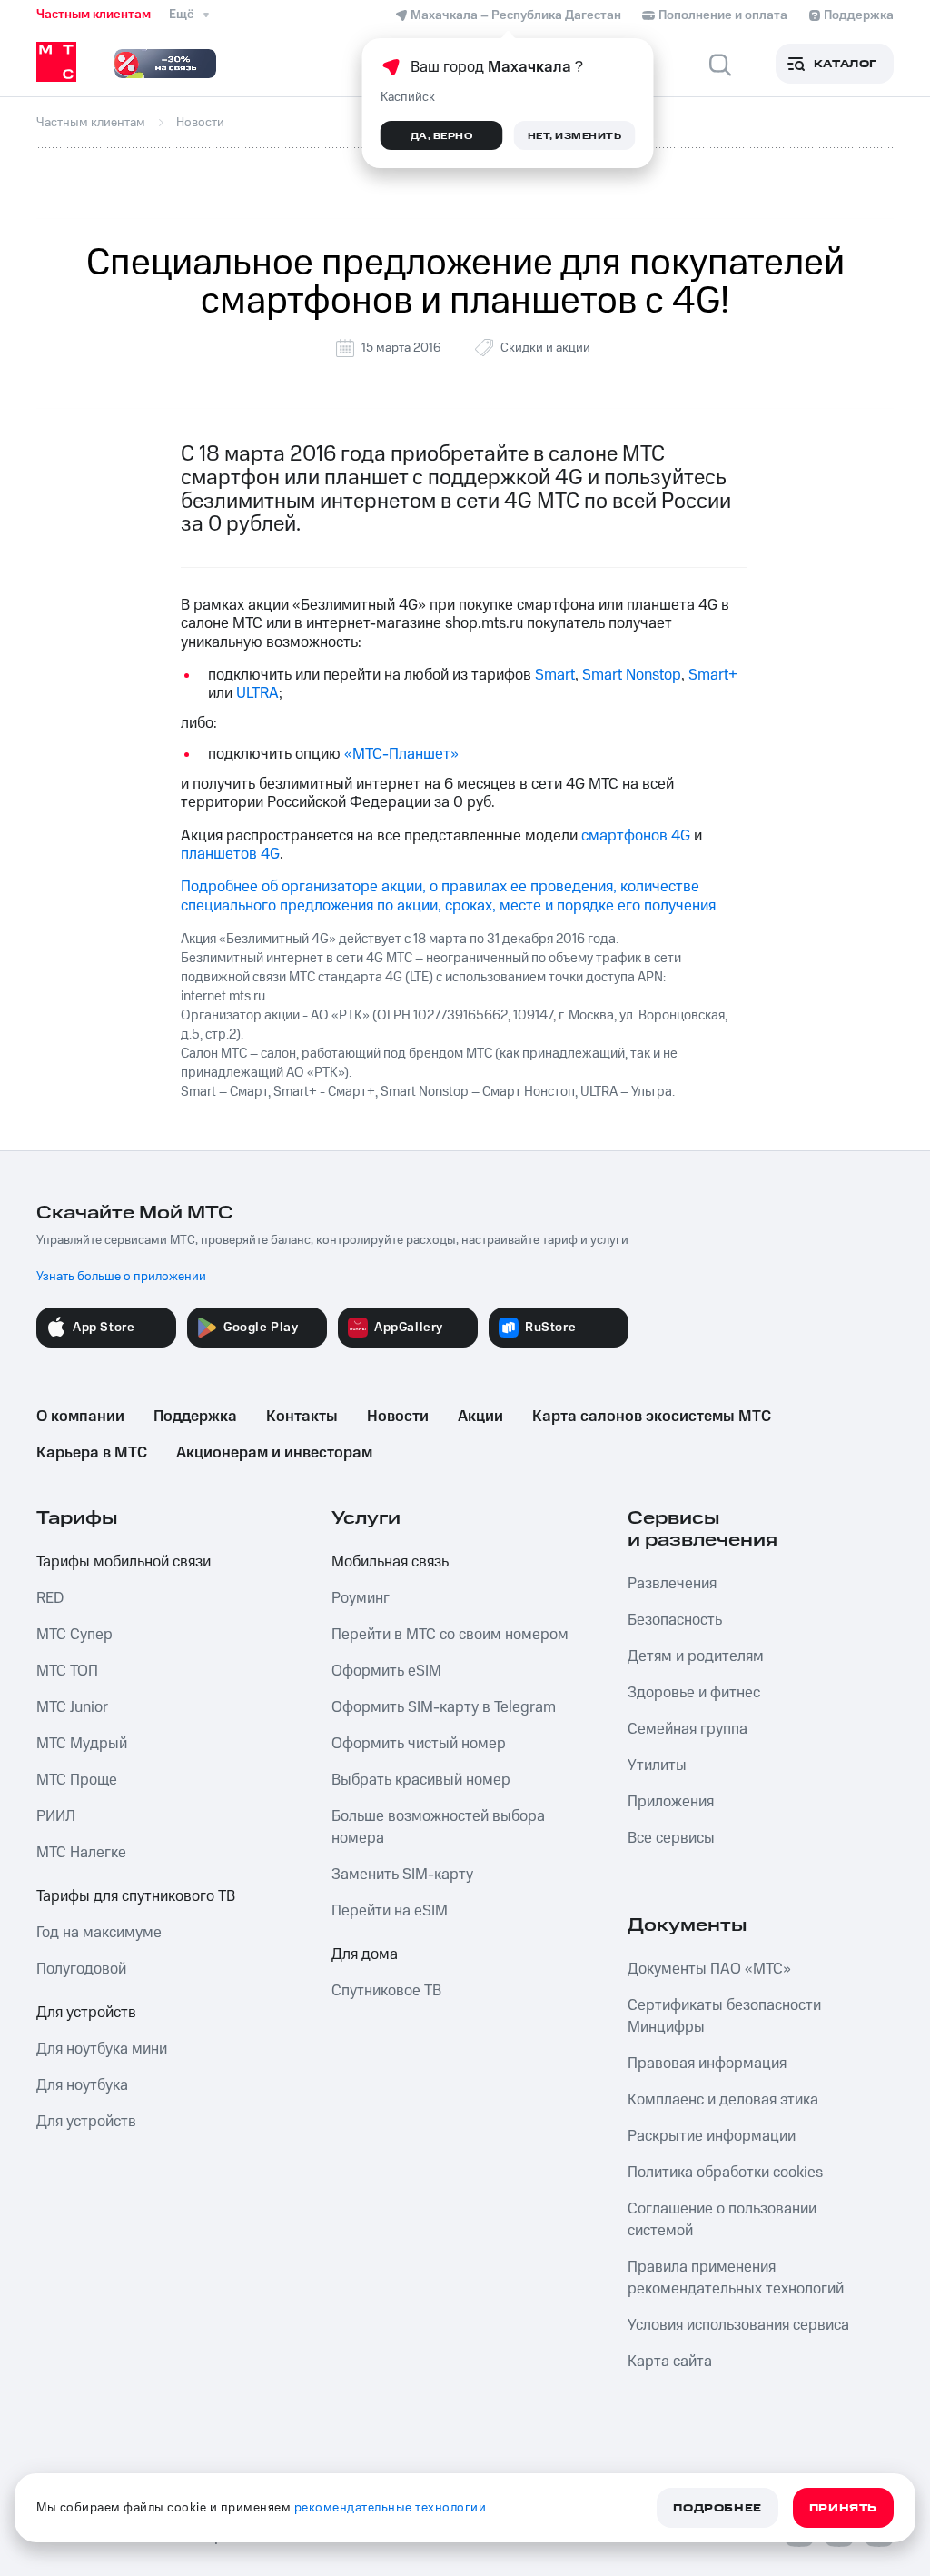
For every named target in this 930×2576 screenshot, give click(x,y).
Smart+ (713, 675)
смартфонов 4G (636, 836)
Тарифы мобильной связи (124, 1562)
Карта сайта (670, 2362)
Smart (555, 675)
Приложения (671, 1802)
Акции (480, 1417)
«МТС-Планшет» (401, 754)
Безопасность (675, 1620)
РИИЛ (56, 1816)
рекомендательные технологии (391, 2508)
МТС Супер (74, 1635)
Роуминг (361, 1598)
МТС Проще (77, 1780)
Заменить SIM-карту (402, 1875)
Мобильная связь (390, 1562)
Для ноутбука (82, 2085)
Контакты (302, 1417)
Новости (398, 1417)
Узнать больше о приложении (121, 1277)
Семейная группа (688, 1729)
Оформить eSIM (386, 1671)
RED (50, 1598)
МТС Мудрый (82, 1744)
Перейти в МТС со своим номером (450, 1635)
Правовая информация (707, 2064)
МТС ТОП (67, 1671)
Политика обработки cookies (725, 2173)
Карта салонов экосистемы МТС (652, 1417)
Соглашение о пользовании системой (722, 2220)
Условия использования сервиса (738, 2325)
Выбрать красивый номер (421, 1780)
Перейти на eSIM (390, 1911)
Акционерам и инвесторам (274, 1453)
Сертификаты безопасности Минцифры (724, 2016)
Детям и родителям (696, 1656)
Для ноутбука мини (102, 2049)
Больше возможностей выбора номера (438, 1827)
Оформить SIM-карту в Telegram (444, 1707)
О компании (80, 1417)
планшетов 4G (230, 854)
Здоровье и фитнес (694, 1693)
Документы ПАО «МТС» (709, 1969)
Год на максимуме (99, 1933)
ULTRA (257, 693)
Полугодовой (81, 1969)
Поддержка (195, 1417)
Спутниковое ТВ (386, 1991)
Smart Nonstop (632, 675)
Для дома (365, 1954)
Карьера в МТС (92, 1453)
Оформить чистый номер (419, 1744)
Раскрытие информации (712, 2136)
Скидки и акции (545, 348)
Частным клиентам (94, 15)
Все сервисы (671, 1838)
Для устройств (86, 2013)
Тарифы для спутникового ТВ (136, 1896)
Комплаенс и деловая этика (723, 2100)
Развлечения (672, 1584)
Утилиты (657, 1765)
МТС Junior (72, 1707)
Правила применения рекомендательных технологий (736, 2278)
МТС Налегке (81, 1853)
